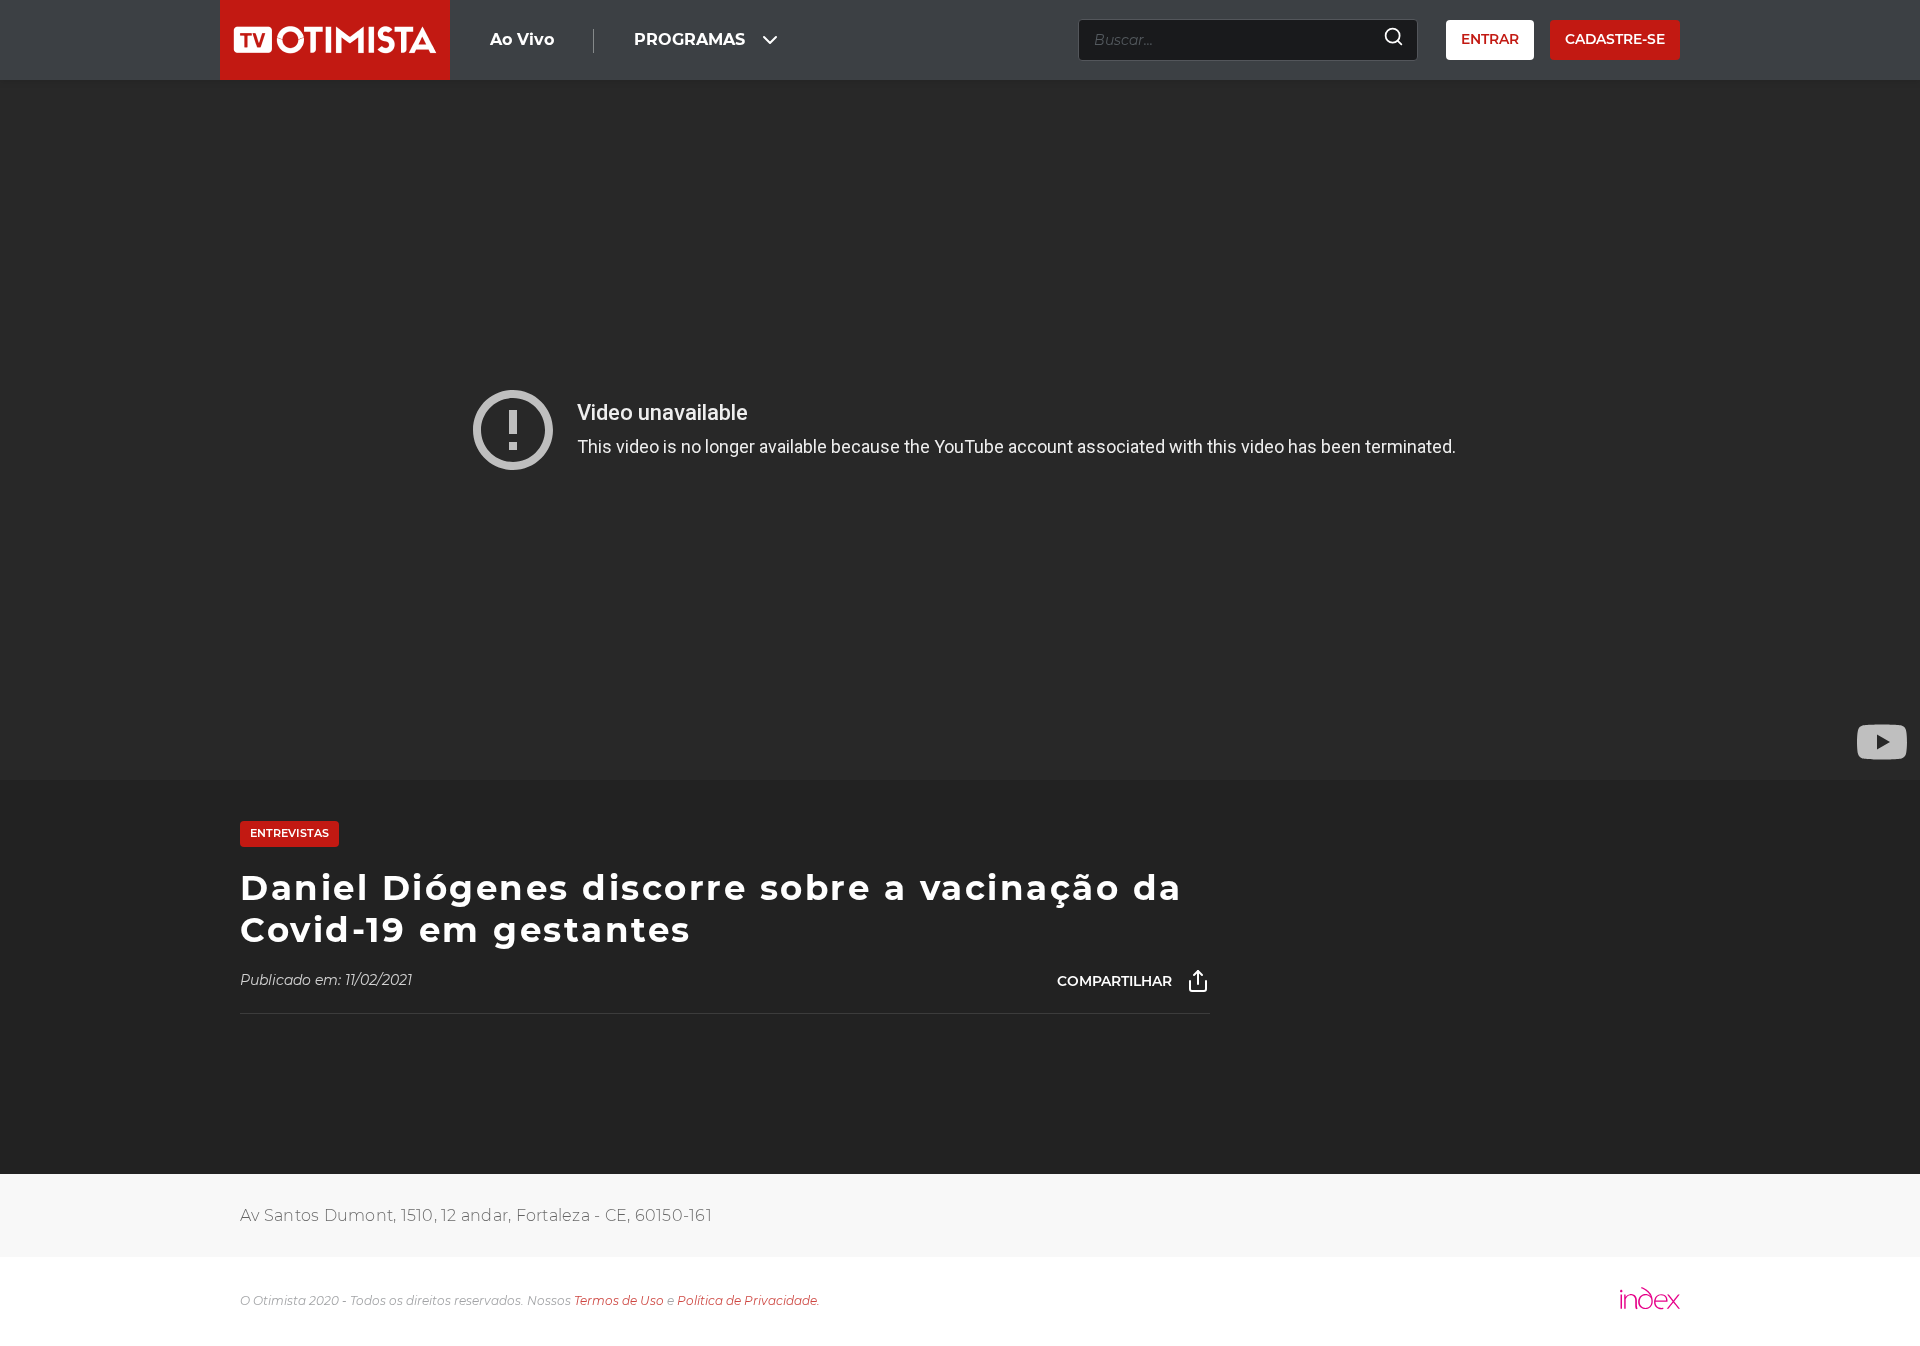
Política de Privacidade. (748, 1300)
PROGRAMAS (689, 39)
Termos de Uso (619, 1300)
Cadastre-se (1615, 39)
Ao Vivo (522, 39)
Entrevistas (289, 833)
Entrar (1490, 39)
